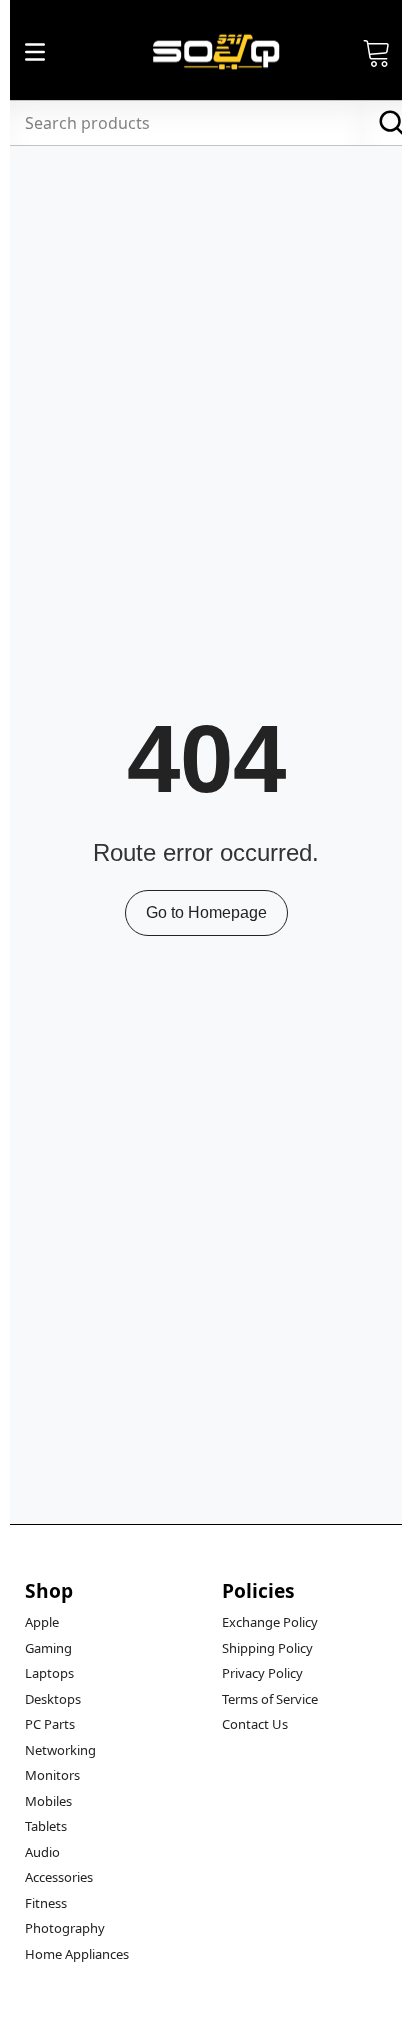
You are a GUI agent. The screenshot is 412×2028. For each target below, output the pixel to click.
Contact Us (255, 1724)
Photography (65, 1928)
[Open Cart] (377, 52)
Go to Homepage (206, 912)
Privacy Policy (262, 1673)
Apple (42, 1622)
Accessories (59, 1877)
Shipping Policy (267, 1648)
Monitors (52, 1775)
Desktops (53, 1699)
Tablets (46, 1826)
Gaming (48, 1648)
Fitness (46, 1903)
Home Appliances (77, 1954)
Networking (60, 1750)
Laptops (49, 1673)
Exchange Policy (270, 1622)
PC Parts (50, 1724)
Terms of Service (270, 1699)
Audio (42, 1852)
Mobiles (48, 1801)
